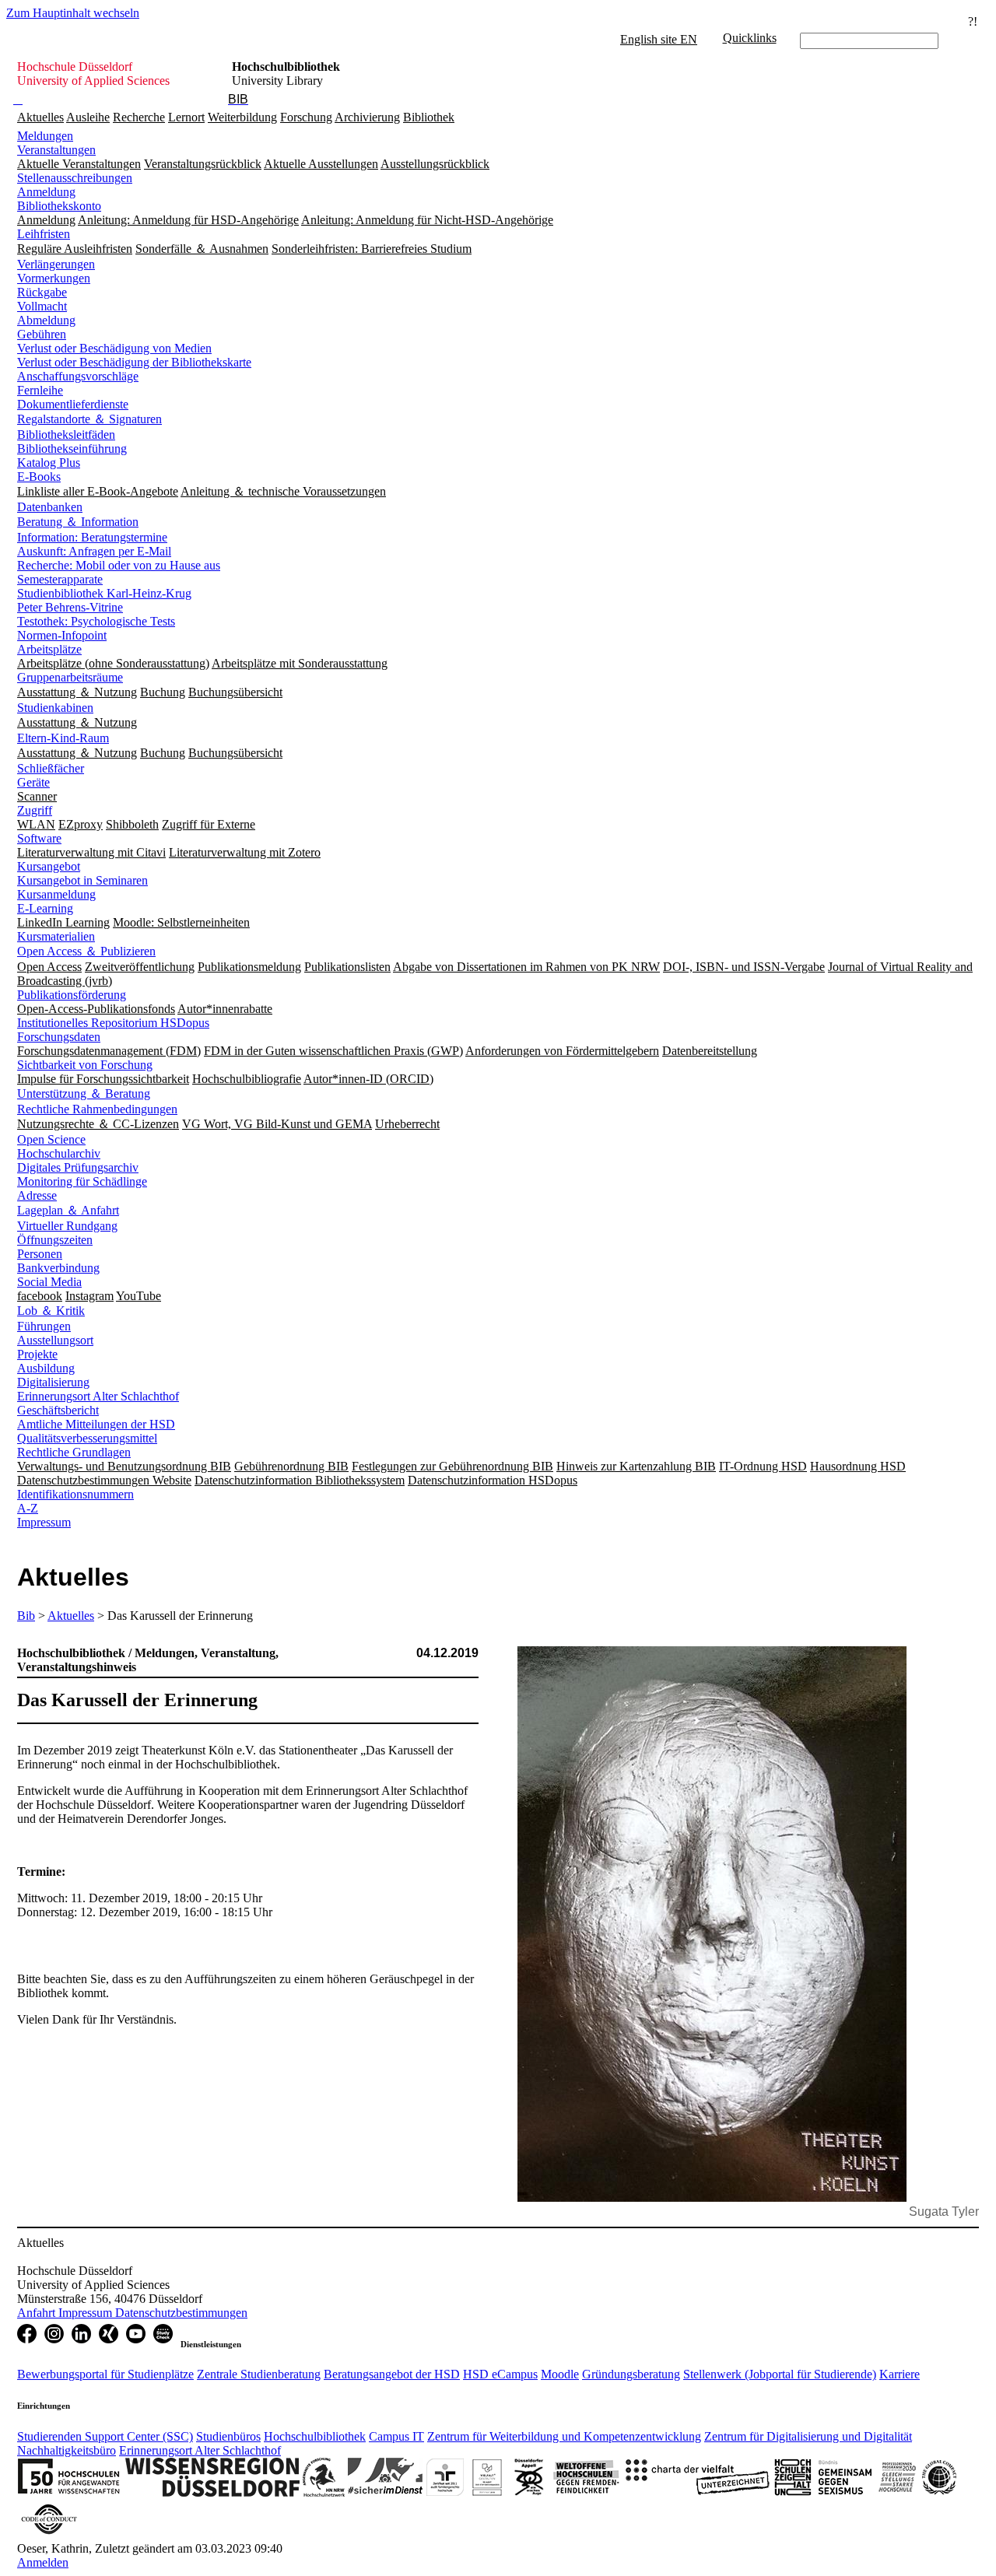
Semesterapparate (60, 579)
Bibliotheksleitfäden (66, 435)
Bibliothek (429, 117)
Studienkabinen (55, 708)
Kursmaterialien (56, 936)
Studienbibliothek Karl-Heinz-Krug (104, 593)
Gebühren (42, 334)
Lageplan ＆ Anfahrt (68, 1210)
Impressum (44, 1522)
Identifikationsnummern (75, 1494)
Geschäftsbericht (58, 1410)
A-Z (28, 1508)
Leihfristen (44, 234)
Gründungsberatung (631, 2374)
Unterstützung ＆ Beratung (84, 1093)
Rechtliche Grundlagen (74, 1452)
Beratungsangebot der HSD (392, 2374)
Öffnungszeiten (55, 1240)
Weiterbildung (242, 117)
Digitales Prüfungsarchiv (78, 1167)
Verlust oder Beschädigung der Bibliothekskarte (134, 362)
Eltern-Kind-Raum (63, 738)
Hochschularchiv (59, 1153)
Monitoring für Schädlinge (82, 1181)
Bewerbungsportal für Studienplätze (105, 2374)
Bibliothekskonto (59, 206)
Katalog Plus (49, 463)
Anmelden (43, 2562)
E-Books (39, 477)
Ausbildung (46, 1368)
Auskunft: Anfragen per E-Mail (94, 551)
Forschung (306, 117)
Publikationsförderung (72, 995)
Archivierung (367, 117)
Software (39, 838)
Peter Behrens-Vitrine (70, 607)
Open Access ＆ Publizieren (86, 951)
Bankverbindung (58, 1268)
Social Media (49, 1282)
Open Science (51, 1139)
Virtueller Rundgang (67, 1226)
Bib (26, 1616)
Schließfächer (51, 768)
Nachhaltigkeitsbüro (67, 2450)
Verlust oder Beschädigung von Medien (114, 348)
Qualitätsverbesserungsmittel (87, 1438)
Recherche (139, 117)
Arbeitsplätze (49, 649)
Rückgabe (42, 292)
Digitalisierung (53, 1382)
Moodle (560, 2374)
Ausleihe (88, 117)
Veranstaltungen (56, 150)
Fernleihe (40, 390)
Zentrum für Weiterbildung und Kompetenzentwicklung (564, 2436)
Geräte (33, 782)
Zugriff (35, 810)
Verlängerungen (56, 264)
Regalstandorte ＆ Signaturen (89, 419)
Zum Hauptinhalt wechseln (73, 13)
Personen (40, 1254)
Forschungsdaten (59, 1037)
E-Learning (45, 908)
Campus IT (396, 2436)
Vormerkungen (54, 278)
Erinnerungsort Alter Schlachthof (98, 1396)
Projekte (37, 1354)
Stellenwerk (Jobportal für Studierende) (780, 2374)
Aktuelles (40, 117)
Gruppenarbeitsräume (70, 677)
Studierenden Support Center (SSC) (105, 2436)
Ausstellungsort (55, 1340)
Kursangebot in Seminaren (82, 880)
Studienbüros (228, 2436)
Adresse (37, 1195)
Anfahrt (38, 2313)
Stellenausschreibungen (75, 178)
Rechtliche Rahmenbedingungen (97, 1109)
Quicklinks (750, 38)
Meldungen (45, 136)
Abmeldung (46, 320)
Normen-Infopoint (62, 635)
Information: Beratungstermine (92, 537)
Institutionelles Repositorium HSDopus (113, 1023)
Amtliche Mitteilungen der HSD (96, 1424)
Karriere (900, 2374)
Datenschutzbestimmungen (181, 2313)
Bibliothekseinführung (72, 449)
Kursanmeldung (56, 894)
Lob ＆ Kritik (51, 1311)
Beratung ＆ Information (78, 522)
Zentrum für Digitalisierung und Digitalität (808, 2436)
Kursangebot (49, 866)
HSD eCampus (500, 2374)
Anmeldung (46, 192)
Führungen (44, 1326)
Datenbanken (50, 507)
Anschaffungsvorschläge (78, 376)
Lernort (186, 117)
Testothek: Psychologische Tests (96, 621)
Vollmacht (42, 306)
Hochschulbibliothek (315, 2436)
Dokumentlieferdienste (73, 404)
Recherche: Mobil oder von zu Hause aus (119, 565)
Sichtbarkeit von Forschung (85, 1065)
